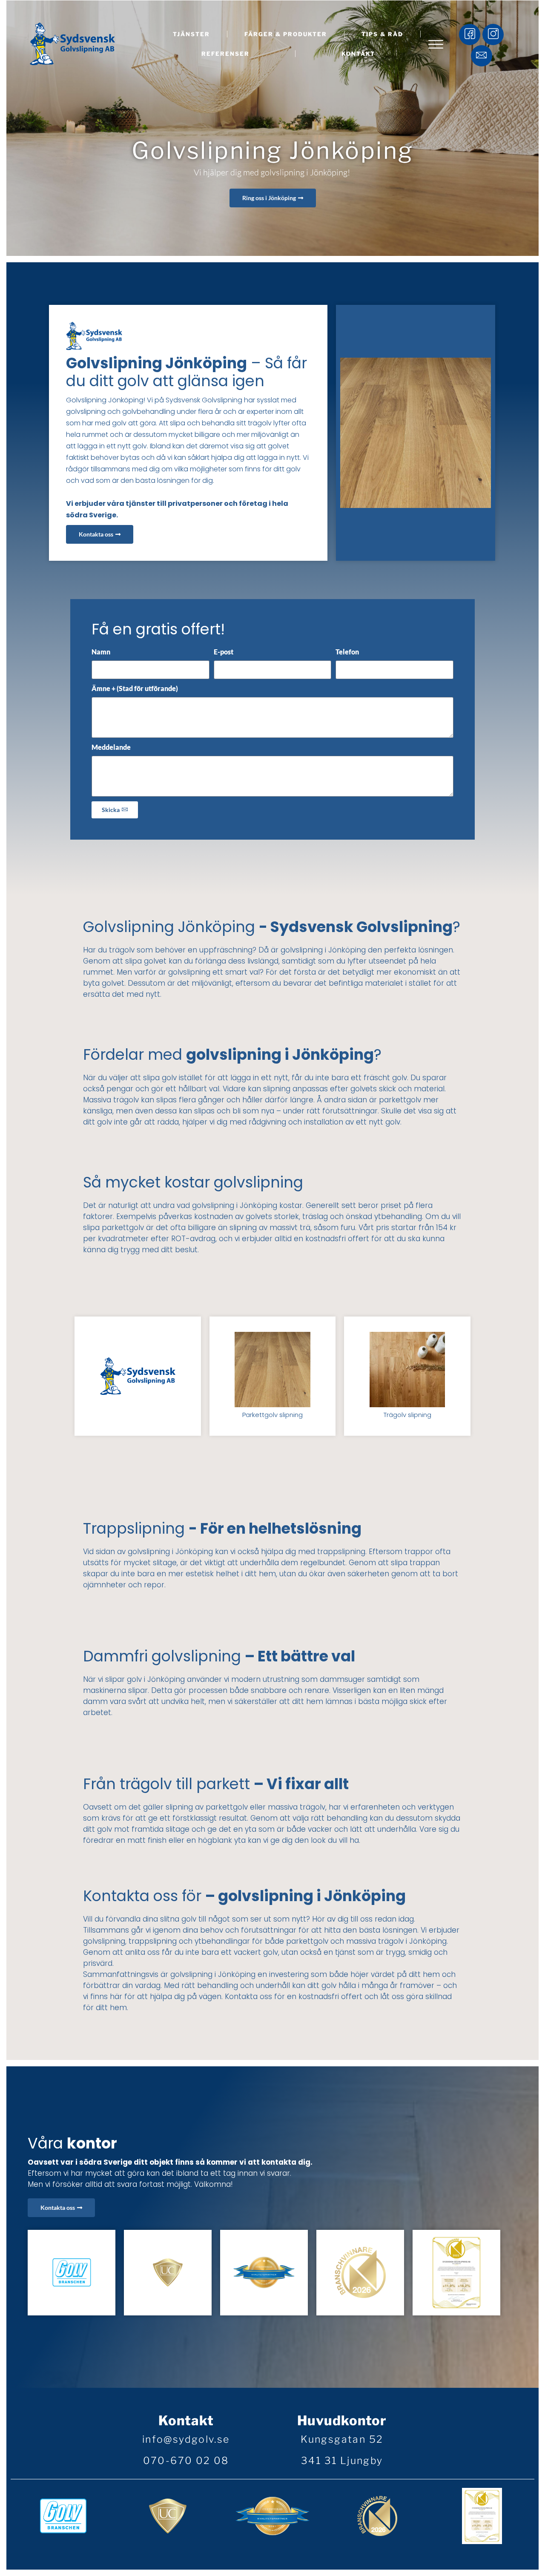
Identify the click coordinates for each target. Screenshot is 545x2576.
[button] (436, 45)
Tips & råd (382, 34)
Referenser (225, 54)
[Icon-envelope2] (482, 56)
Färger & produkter (286, 34)
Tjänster (191, 34)
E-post (224, 652)
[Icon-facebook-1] (470, 34)
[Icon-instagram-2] (493, 34)
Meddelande (111, 747)
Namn (101, 652)
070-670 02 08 (186, 2461)
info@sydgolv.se (186, 2439)
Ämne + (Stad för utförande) (135, 688)
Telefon (347, 652)
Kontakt (358, 54)
